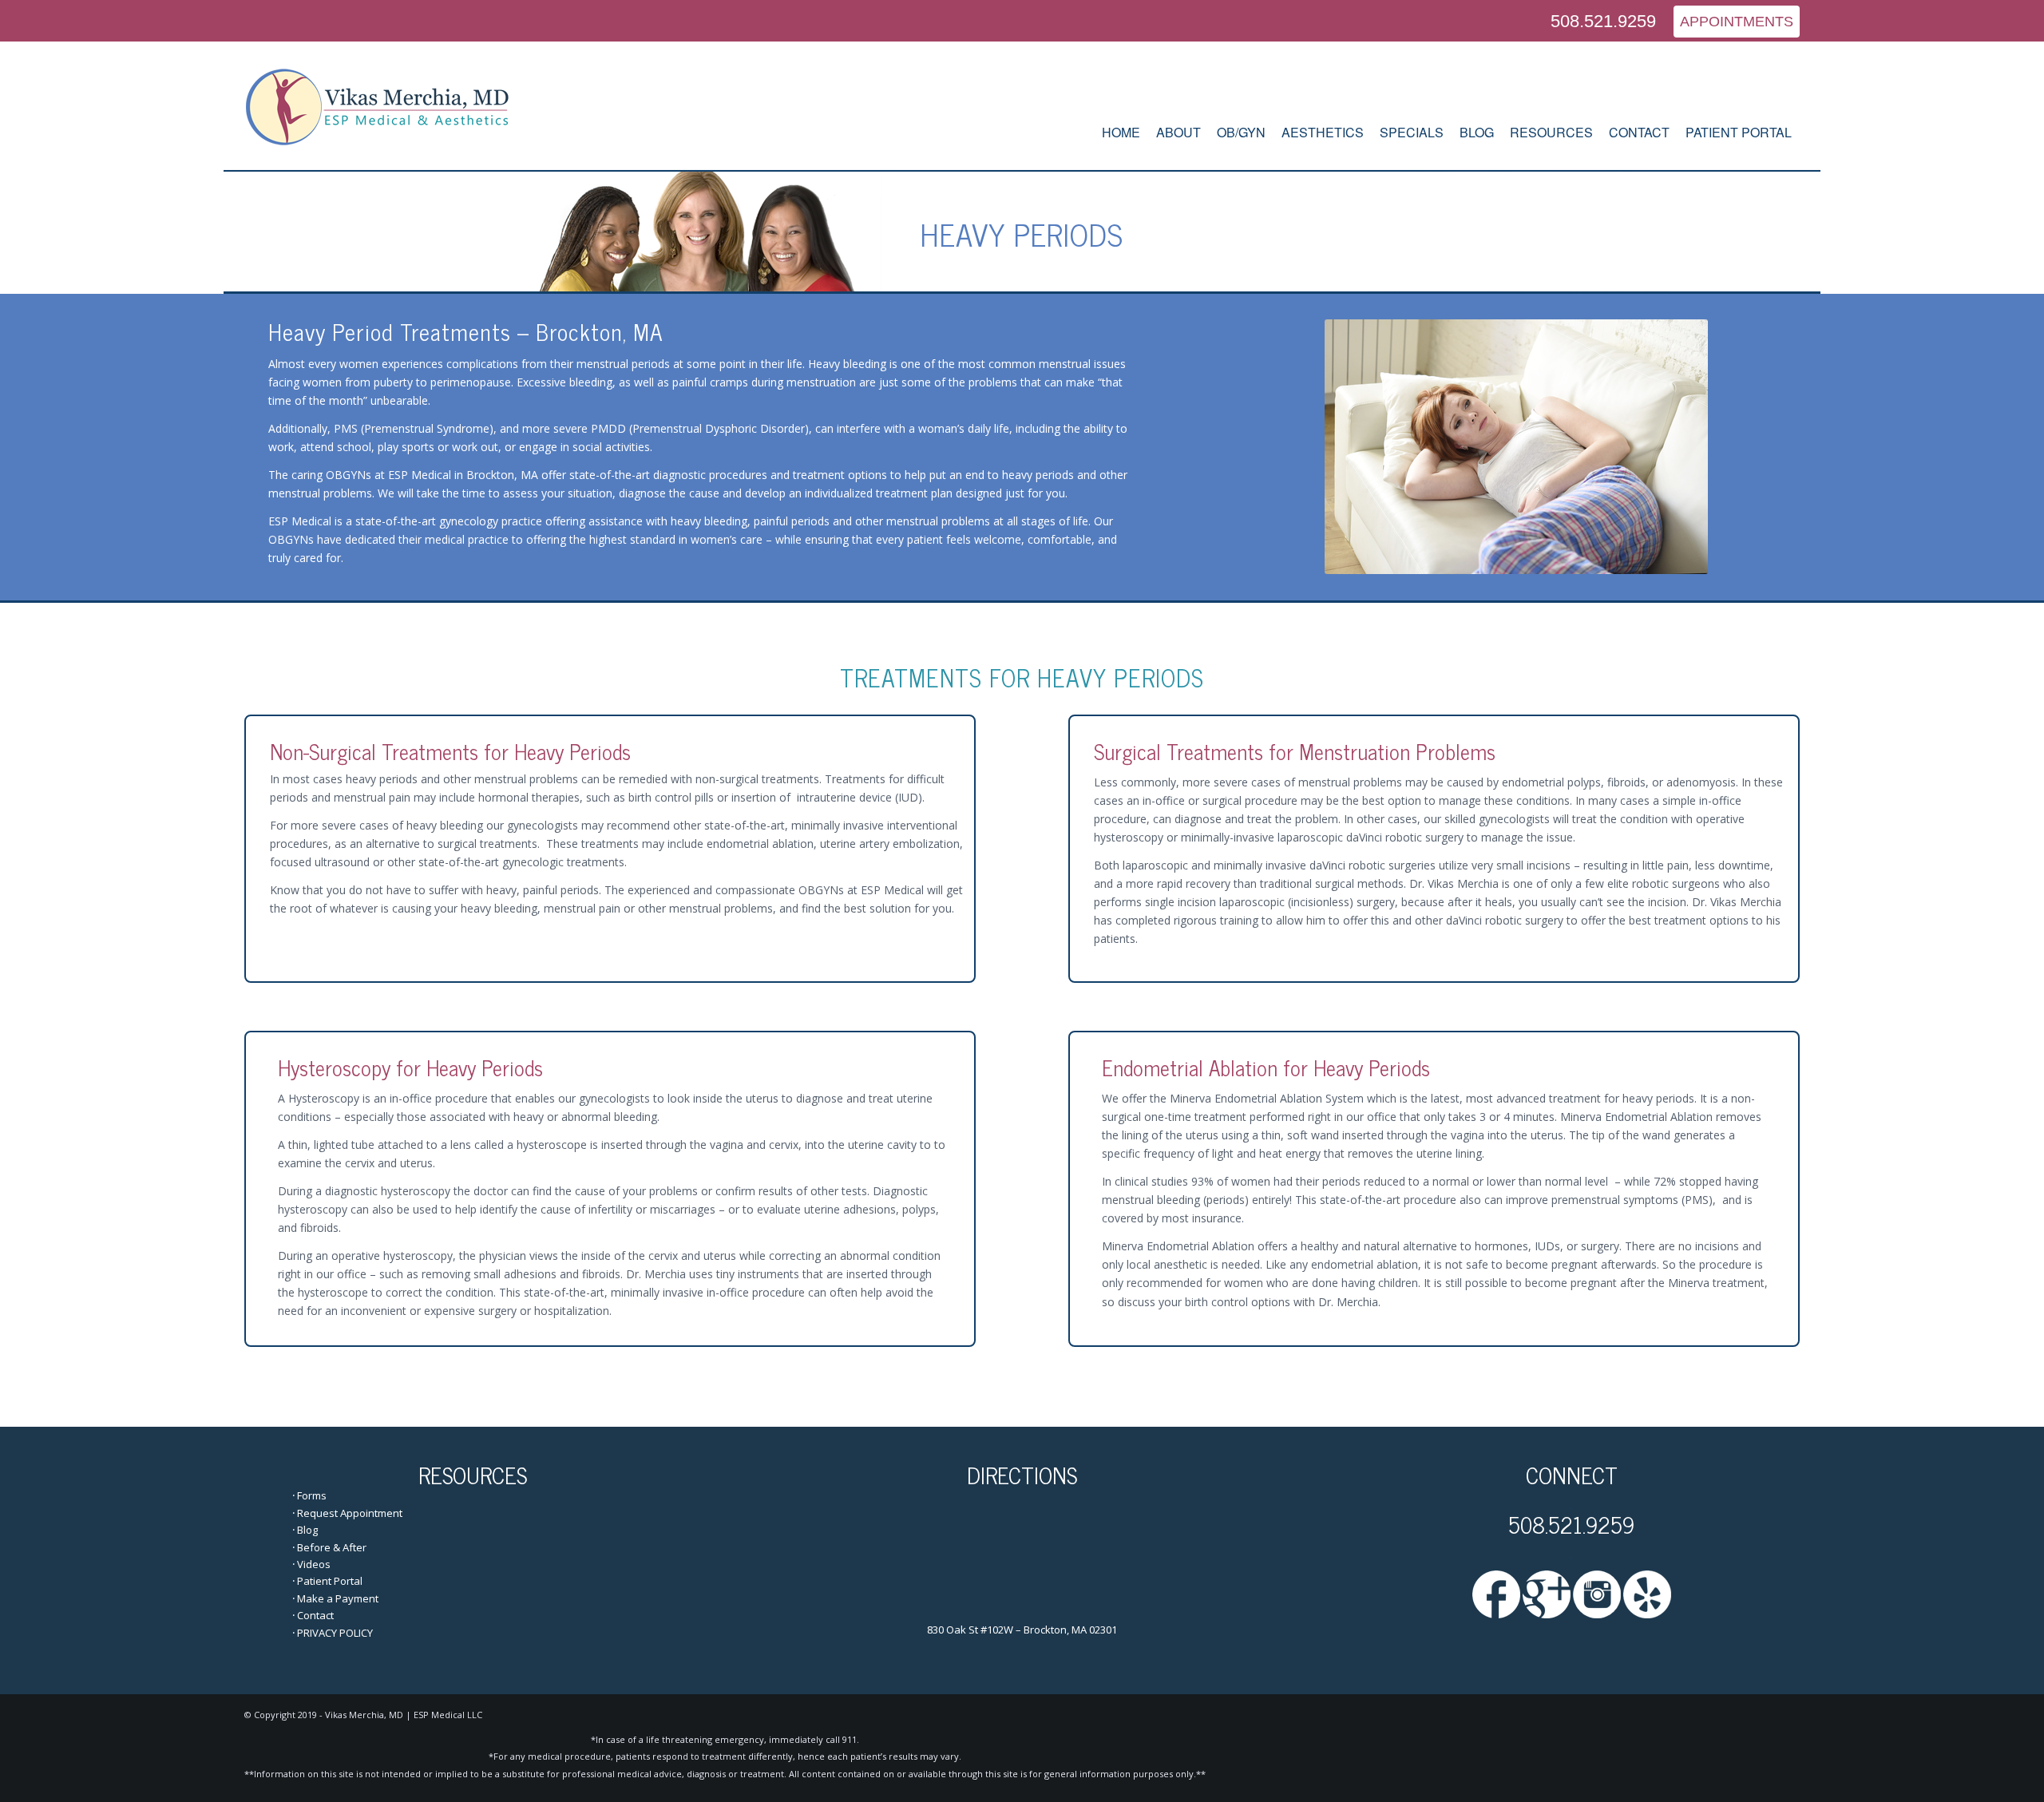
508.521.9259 (1603, 21)
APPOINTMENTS (1737, 22)
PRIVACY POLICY (335, 1633)
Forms (312, 1495)
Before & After (332, 1547)
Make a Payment (338, 1598)
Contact (315, 1615)
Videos (314, 1564)
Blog (307, 1530)
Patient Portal (330, 1581)
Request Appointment (350, 1513)
